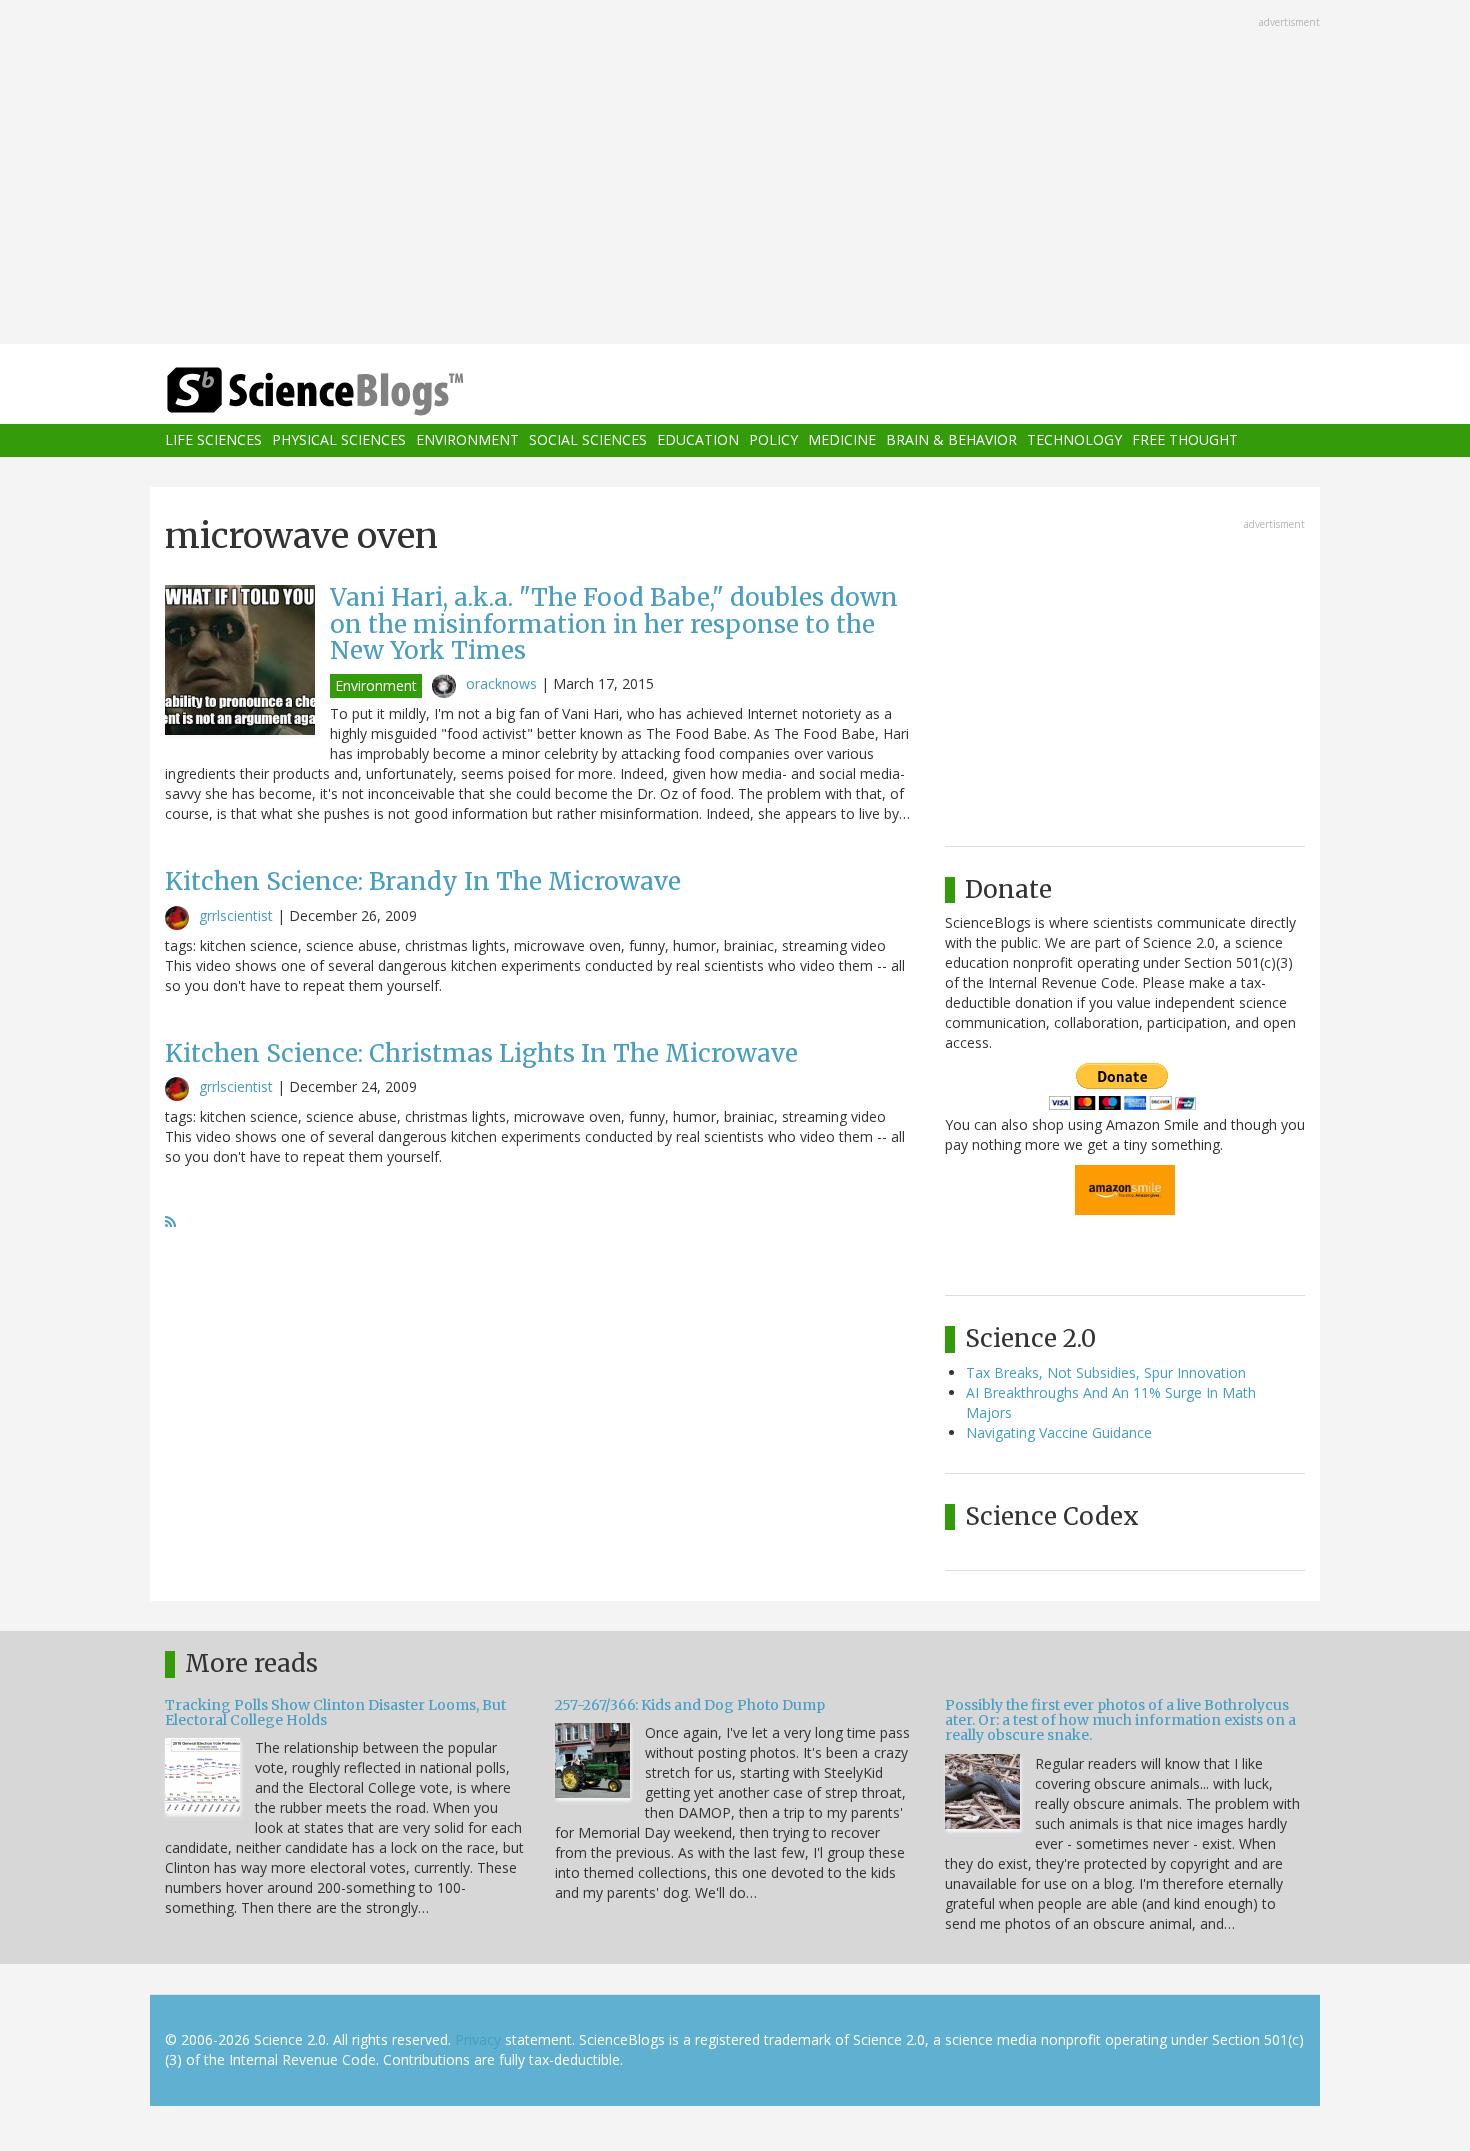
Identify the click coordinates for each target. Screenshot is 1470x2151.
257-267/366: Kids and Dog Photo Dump (690, 1705)
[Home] (355, 391)
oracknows (501, 683)
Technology (1074, 440)
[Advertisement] (735, 174)
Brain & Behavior (951, 440)
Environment (467, 440)
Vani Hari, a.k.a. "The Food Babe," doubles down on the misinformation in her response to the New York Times (614, 624)
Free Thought (1185, 440)
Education (698, 440)
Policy (773, 440)
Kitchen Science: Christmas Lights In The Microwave (481, 1053)
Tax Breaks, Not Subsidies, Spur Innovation (1106, 1372)
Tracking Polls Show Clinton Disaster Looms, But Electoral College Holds (335, 1712)
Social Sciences (588, 440)
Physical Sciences (339, 440)
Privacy (478, 2039)
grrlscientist (236, 915)
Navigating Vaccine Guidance (1059, 1432)
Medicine (842, 440)
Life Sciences (213, 440)
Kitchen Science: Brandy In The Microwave (423, 881)
